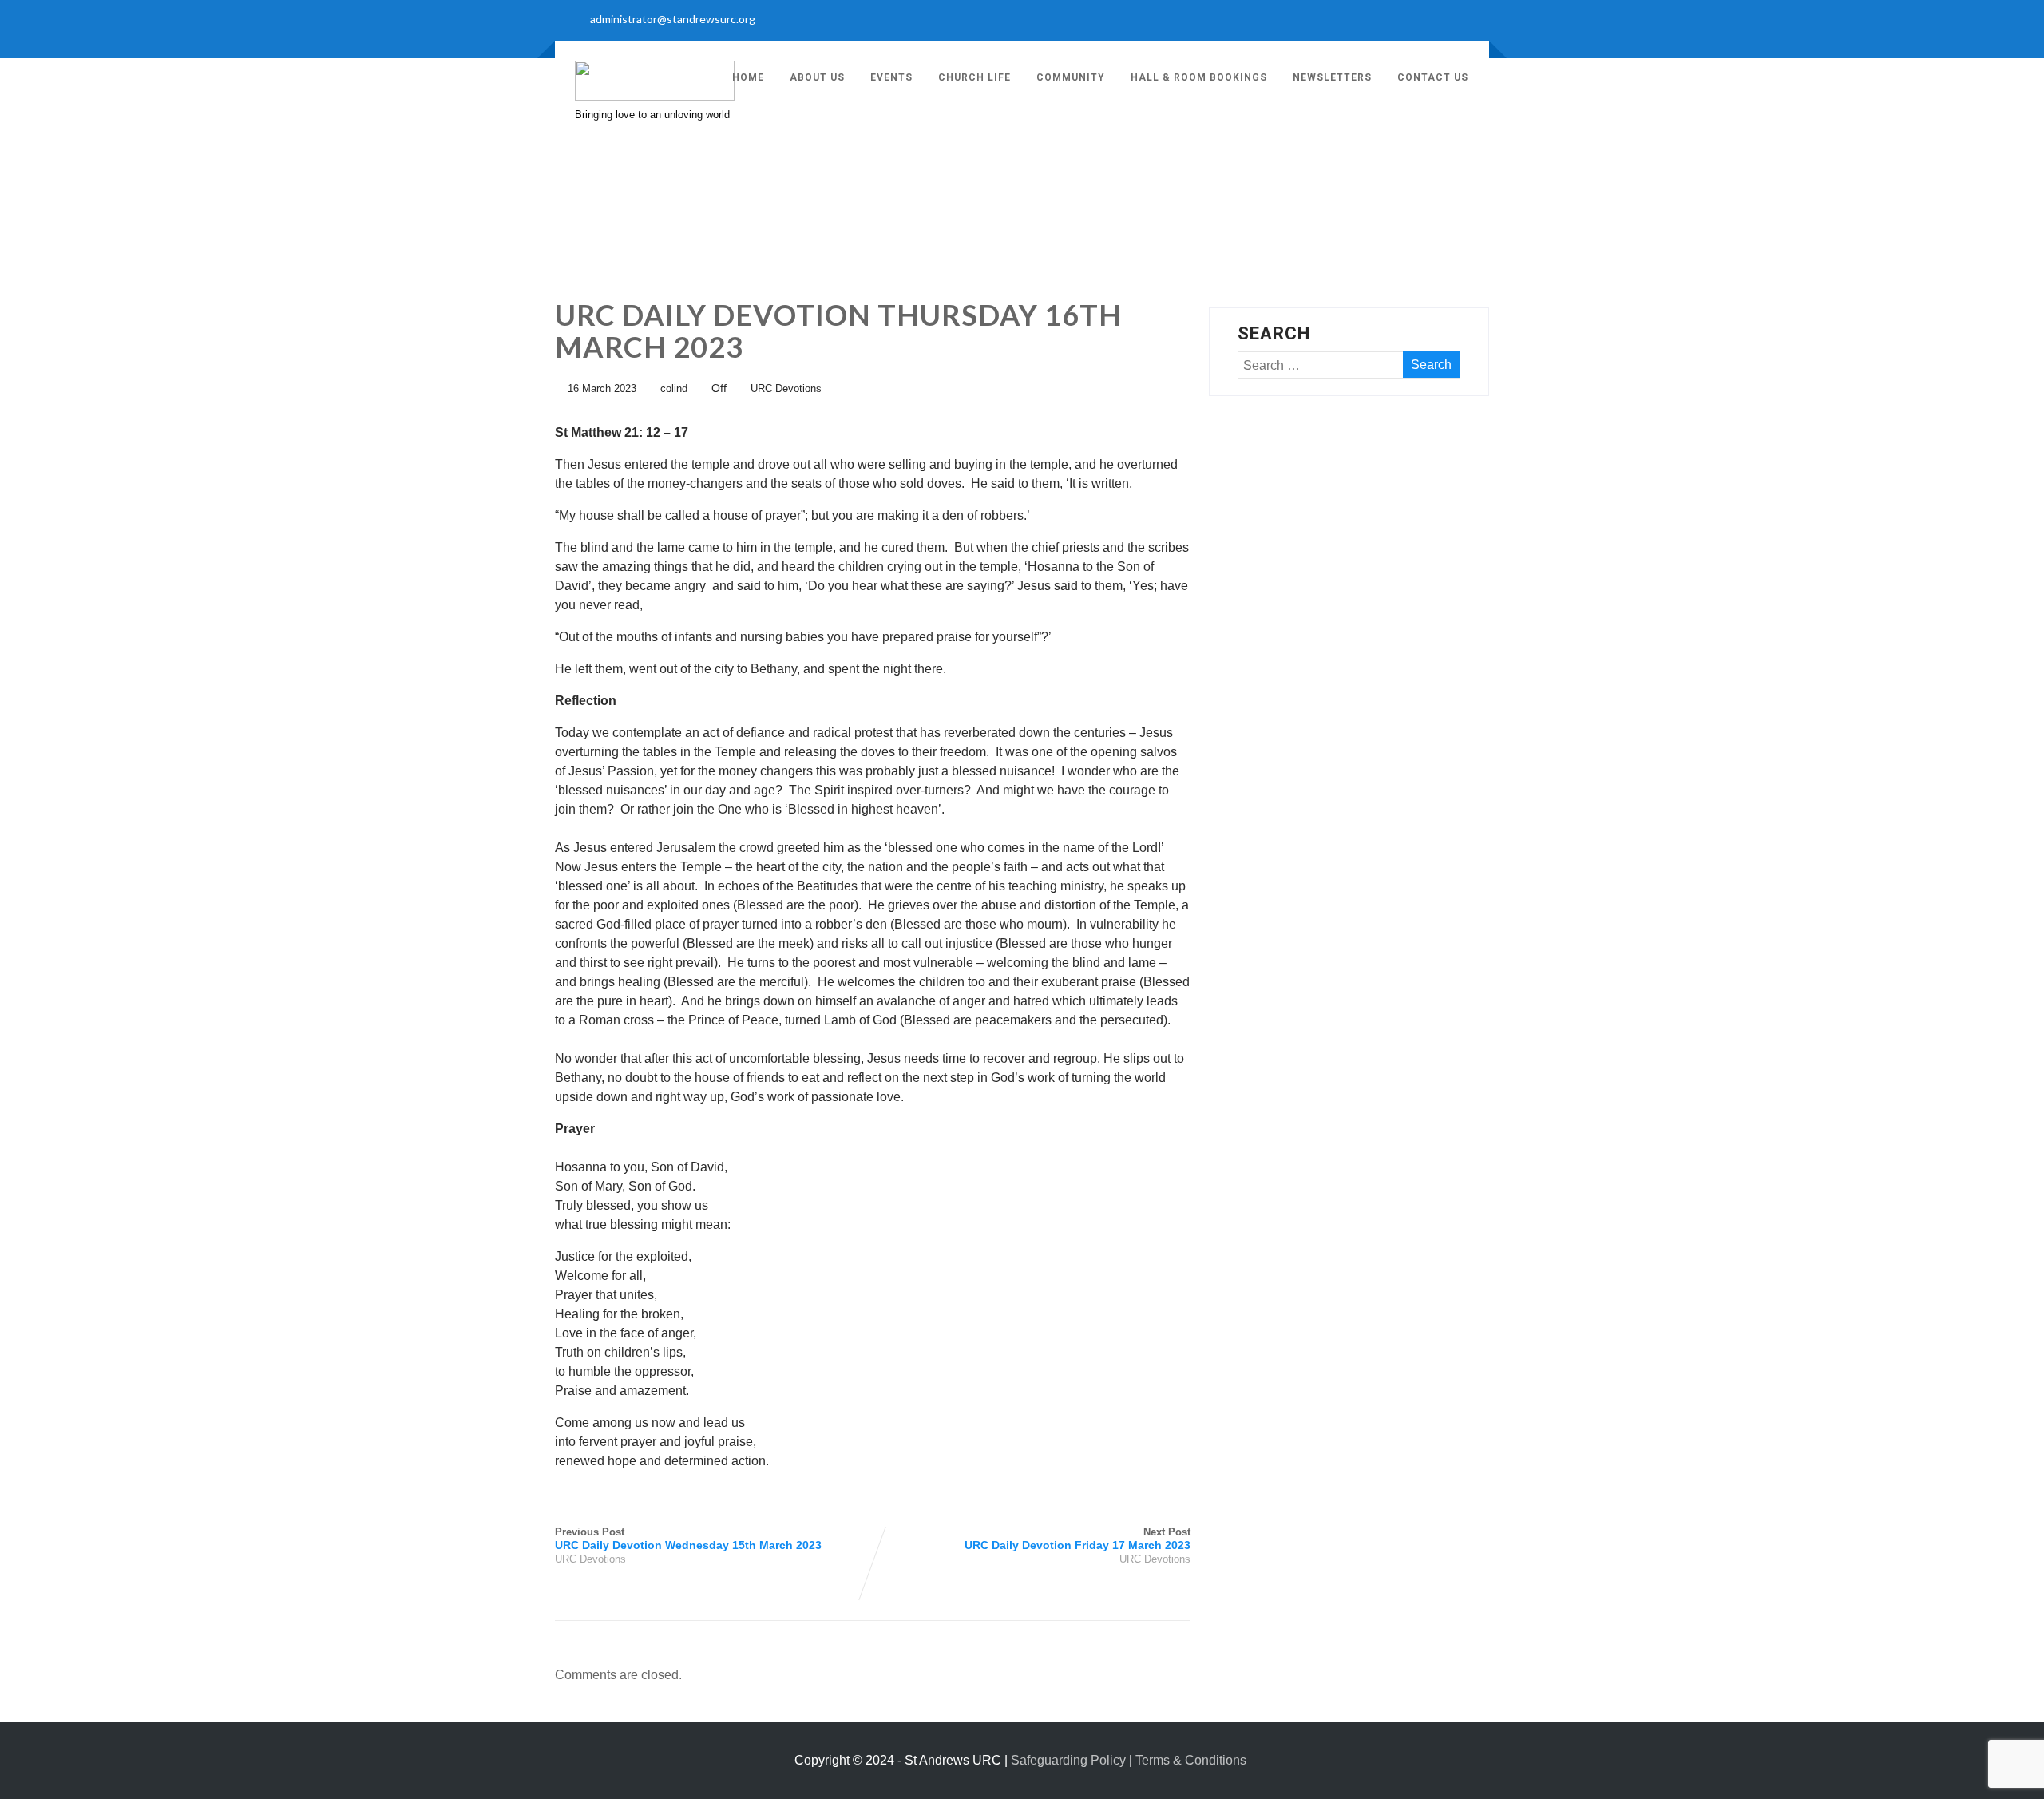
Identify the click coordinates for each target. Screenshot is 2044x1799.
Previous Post (688, 1539)
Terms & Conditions (1191, 1760)
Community (1071, 77)
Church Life (974, 77)
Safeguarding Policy (1068, 1760)
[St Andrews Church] (655, 96)
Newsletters (1332, 77)
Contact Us (1433, 77)
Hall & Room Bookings (1199, 77)
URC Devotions (786, 388)
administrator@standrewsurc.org (673, 19)
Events (891, 77)
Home (748, 77)
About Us (817, 77)
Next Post (1077, 1539)
